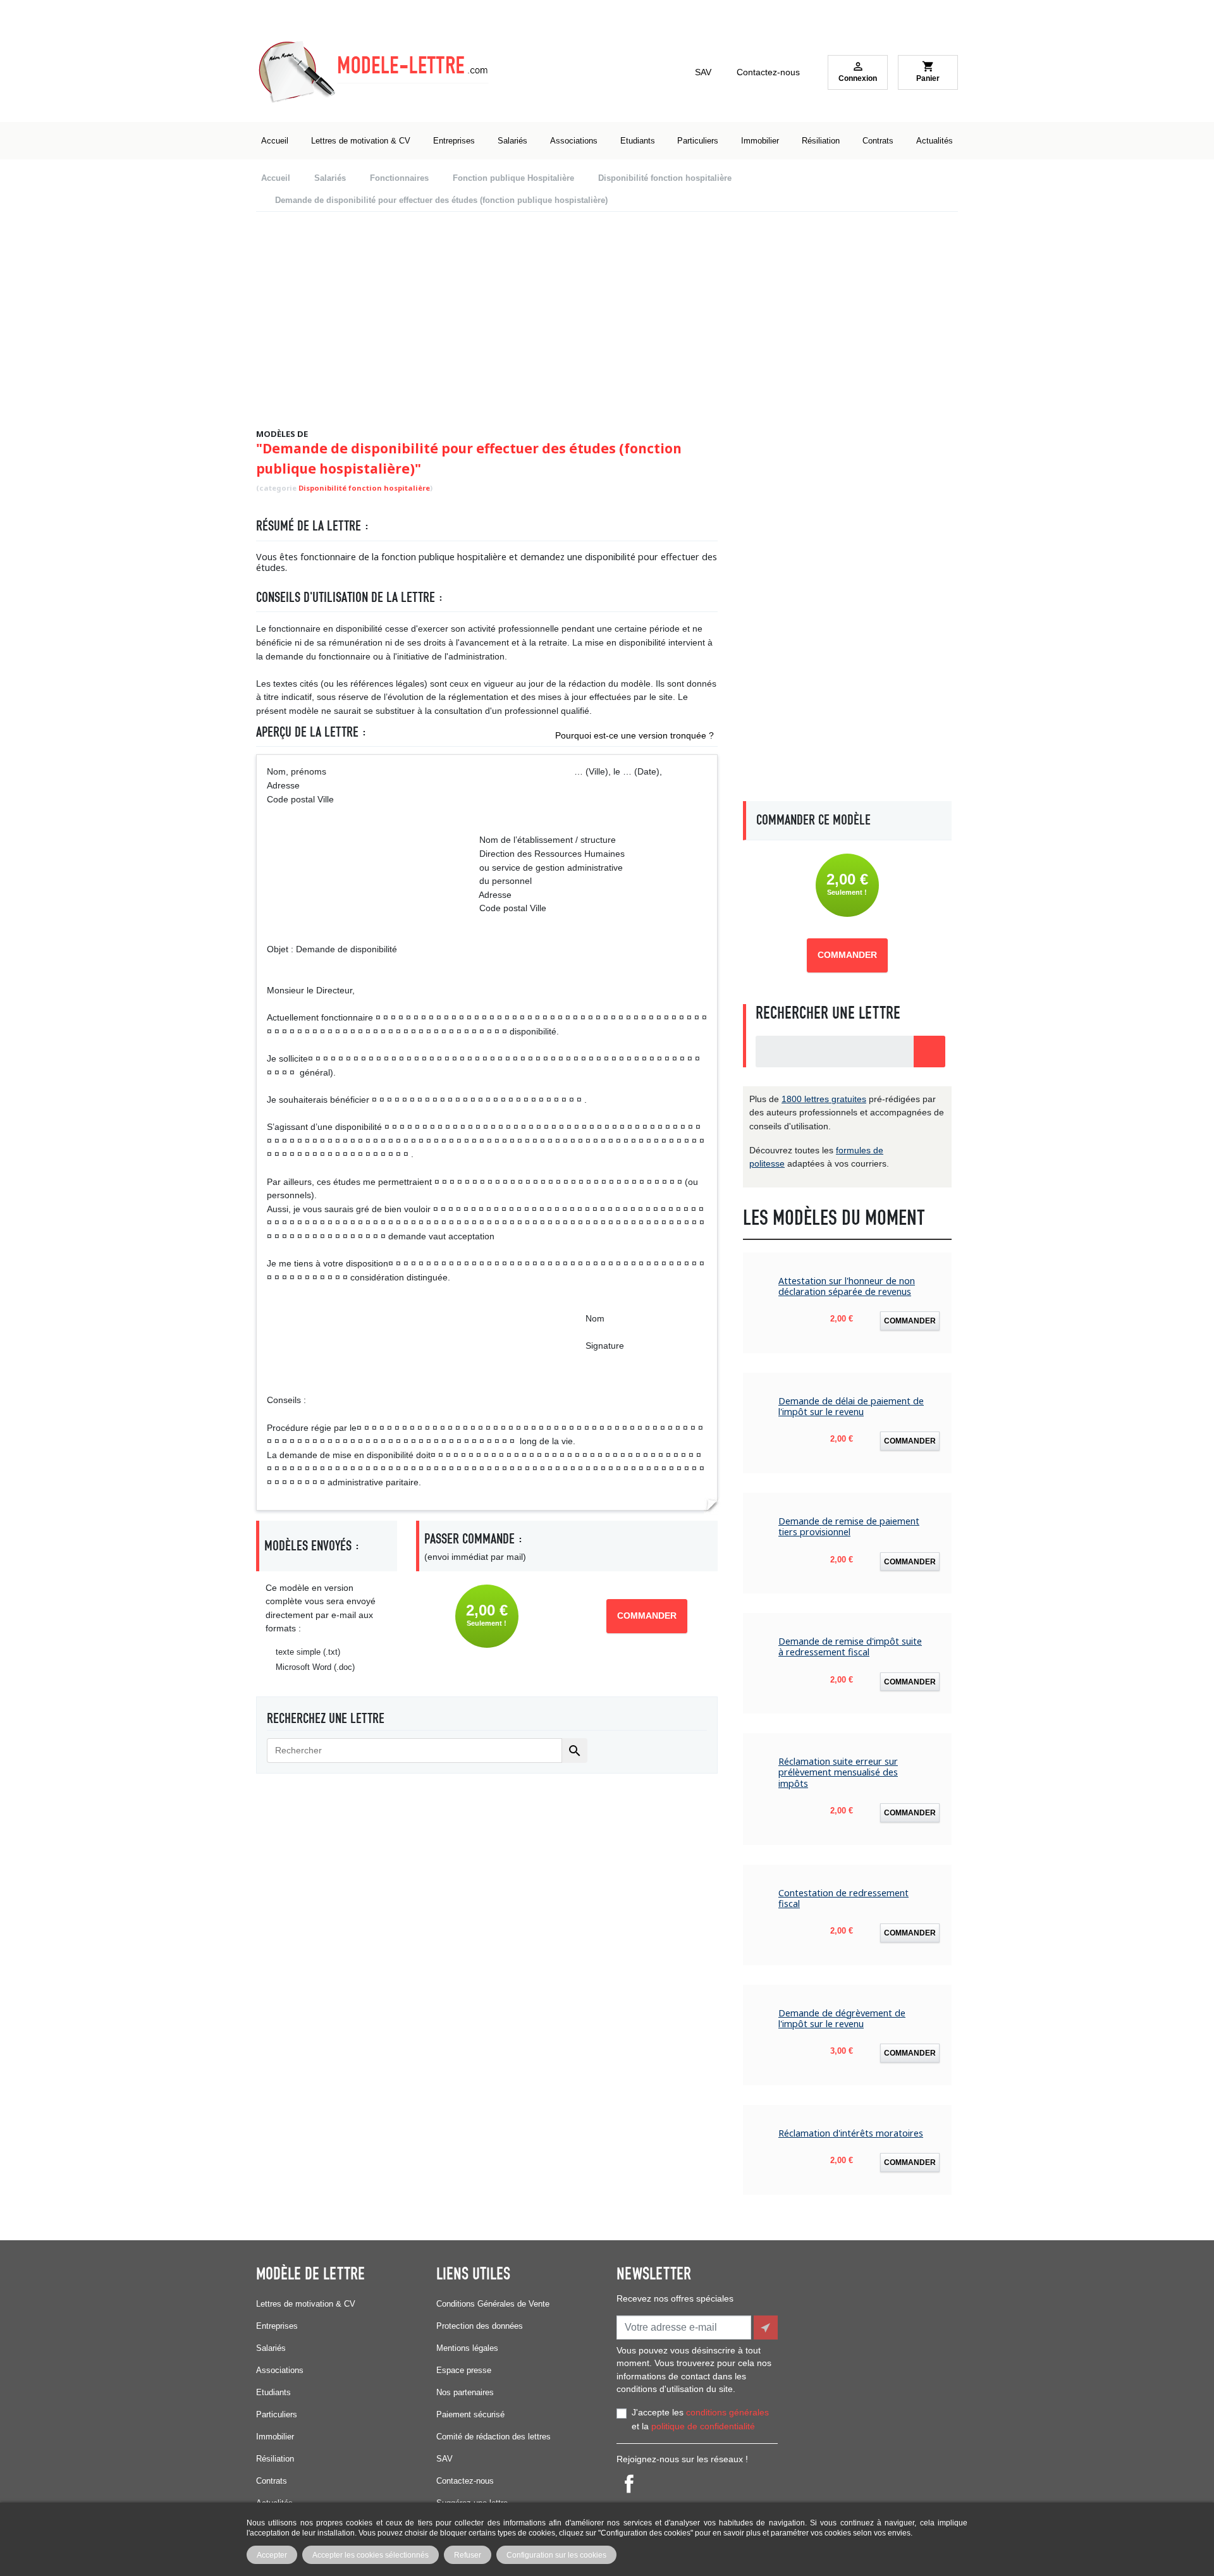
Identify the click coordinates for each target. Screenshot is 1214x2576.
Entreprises (277, 2326)
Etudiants (273, 2392)
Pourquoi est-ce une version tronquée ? (635, 735)
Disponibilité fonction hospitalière (364, 488)
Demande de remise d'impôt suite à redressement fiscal (850, 1647)
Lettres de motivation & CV (306, 2304)
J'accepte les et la (700, 2419)
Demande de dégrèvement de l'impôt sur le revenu (842, 2019)
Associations (280, 2370)
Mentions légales (467, 2348)
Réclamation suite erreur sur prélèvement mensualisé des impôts (838, 1772)
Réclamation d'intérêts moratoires (851, 2133)
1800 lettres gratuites (824, 1099)
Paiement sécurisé (470, 2414)
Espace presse (464, 2370)
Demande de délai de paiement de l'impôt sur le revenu (851, 1407)
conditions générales (727, 2412)
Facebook (629, 2484)
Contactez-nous (768, 72)
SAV (703, 72)
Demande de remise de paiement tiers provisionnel (849, 1527)
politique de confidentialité (703, 2426)
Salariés (271, 2348)
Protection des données (480, 2326)
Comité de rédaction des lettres (494, 2437)
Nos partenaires (465, 2392)
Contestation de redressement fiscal (843, 1898)
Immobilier (275, 2437)
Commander (647, 1616)
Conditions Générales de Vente (493, 2304)
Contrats (272, 2481)
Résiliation (275, 2459)
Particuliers (277, 2414)
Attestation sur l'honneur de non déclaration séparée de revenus (847, 1286)
